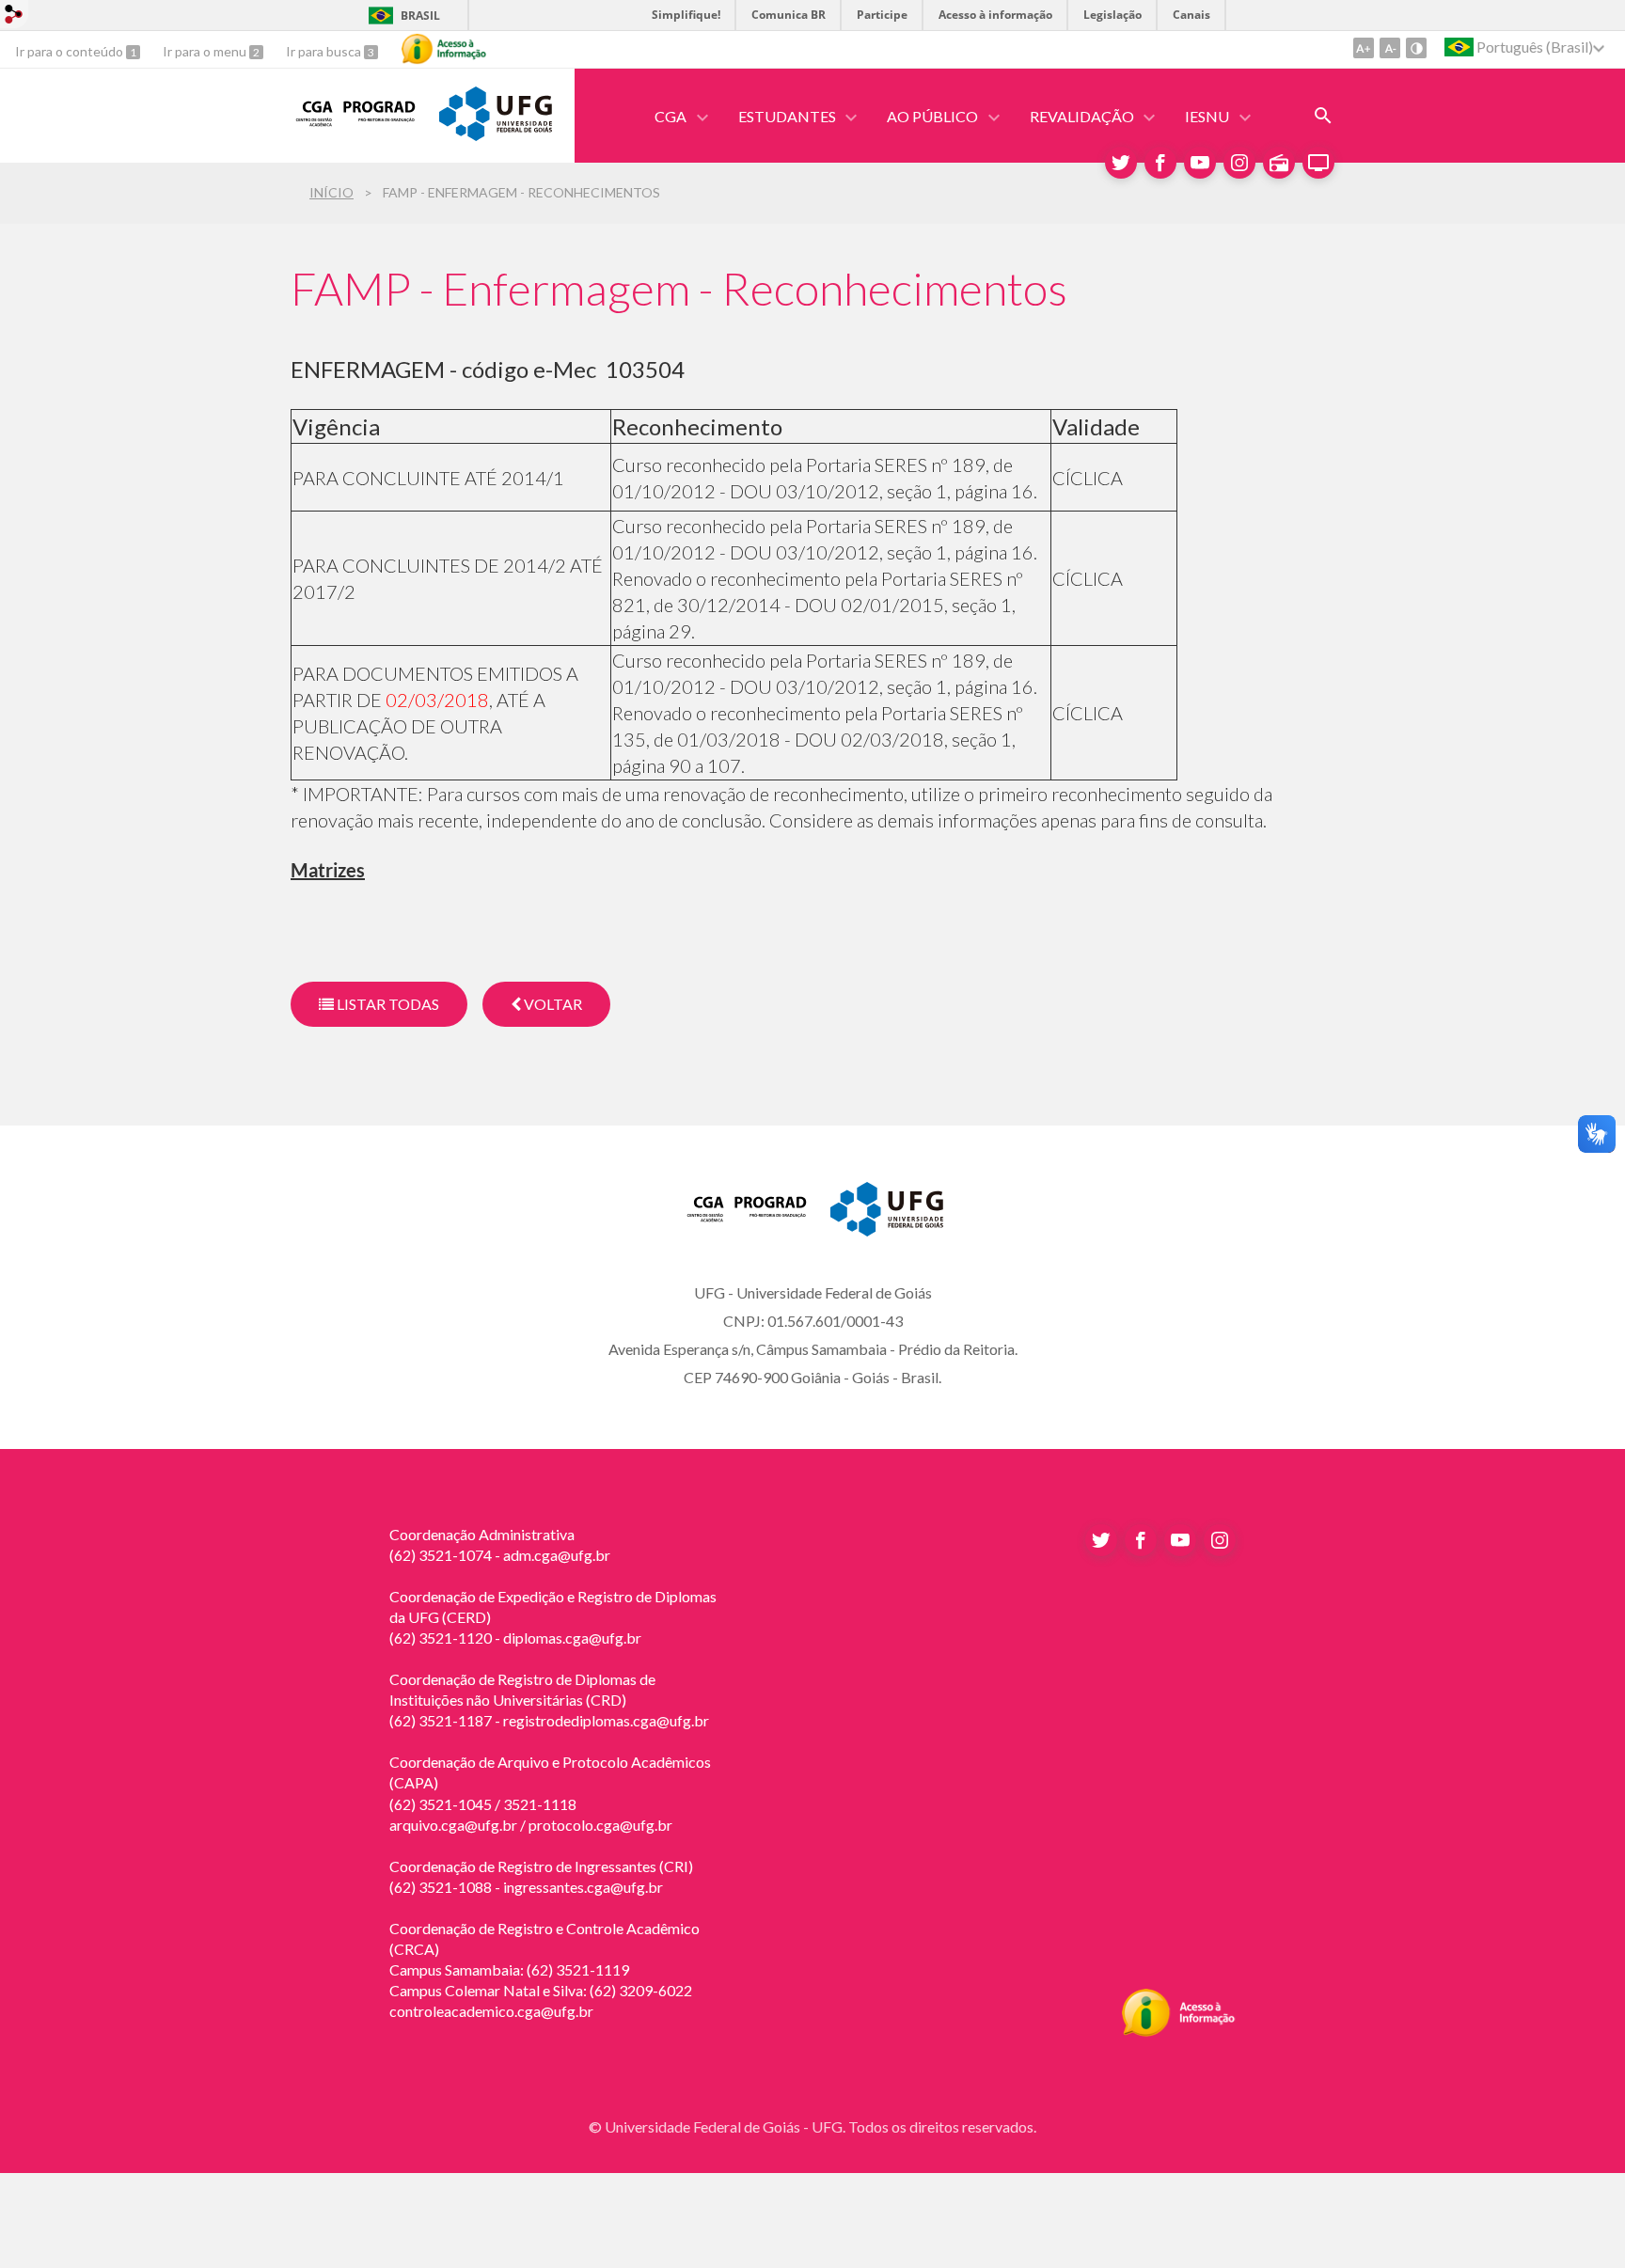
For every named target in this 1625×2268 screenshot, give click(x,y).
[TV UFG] (1318, 163)
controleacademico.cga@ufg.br (491, 2011)
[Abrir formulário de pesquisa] (1323, 116)
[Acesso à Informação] (444, 49)
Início (331, 192)
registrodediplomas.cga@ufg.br (606, 1720)
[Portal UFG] (496, 134)
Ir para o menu (206, 51)
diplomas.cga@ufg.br (572, 1638)
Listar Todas (387, 1004)
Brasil (420, 16)
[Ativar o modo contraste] (1416, 48)
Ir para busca (325, 51)
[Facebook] (1160, 163)
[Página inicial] (355, 127)
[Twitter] (1121, 163)
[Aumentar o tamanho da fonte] (1364, 48)
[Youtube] (1200, 163)
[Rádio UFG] (1279, 163)
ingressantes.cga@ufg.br (583, 1887)
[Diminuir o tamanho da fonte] (1390, 48)
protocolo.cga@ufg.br (600, 1825)
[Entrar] (14, 16)
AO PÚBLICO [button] (932, 116)
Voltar (552, 1004)
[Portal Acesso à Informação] (1179, 2031)
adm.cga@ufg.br (557, 1555)
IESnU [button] (1207, 116)
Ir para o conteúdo (71, 51)
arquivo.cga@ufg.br (453, 1825)
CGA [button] (671, 116)
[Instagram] (1239, 163)
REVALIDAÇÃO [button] (1082, 116)
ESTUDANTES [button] (787, 116)
